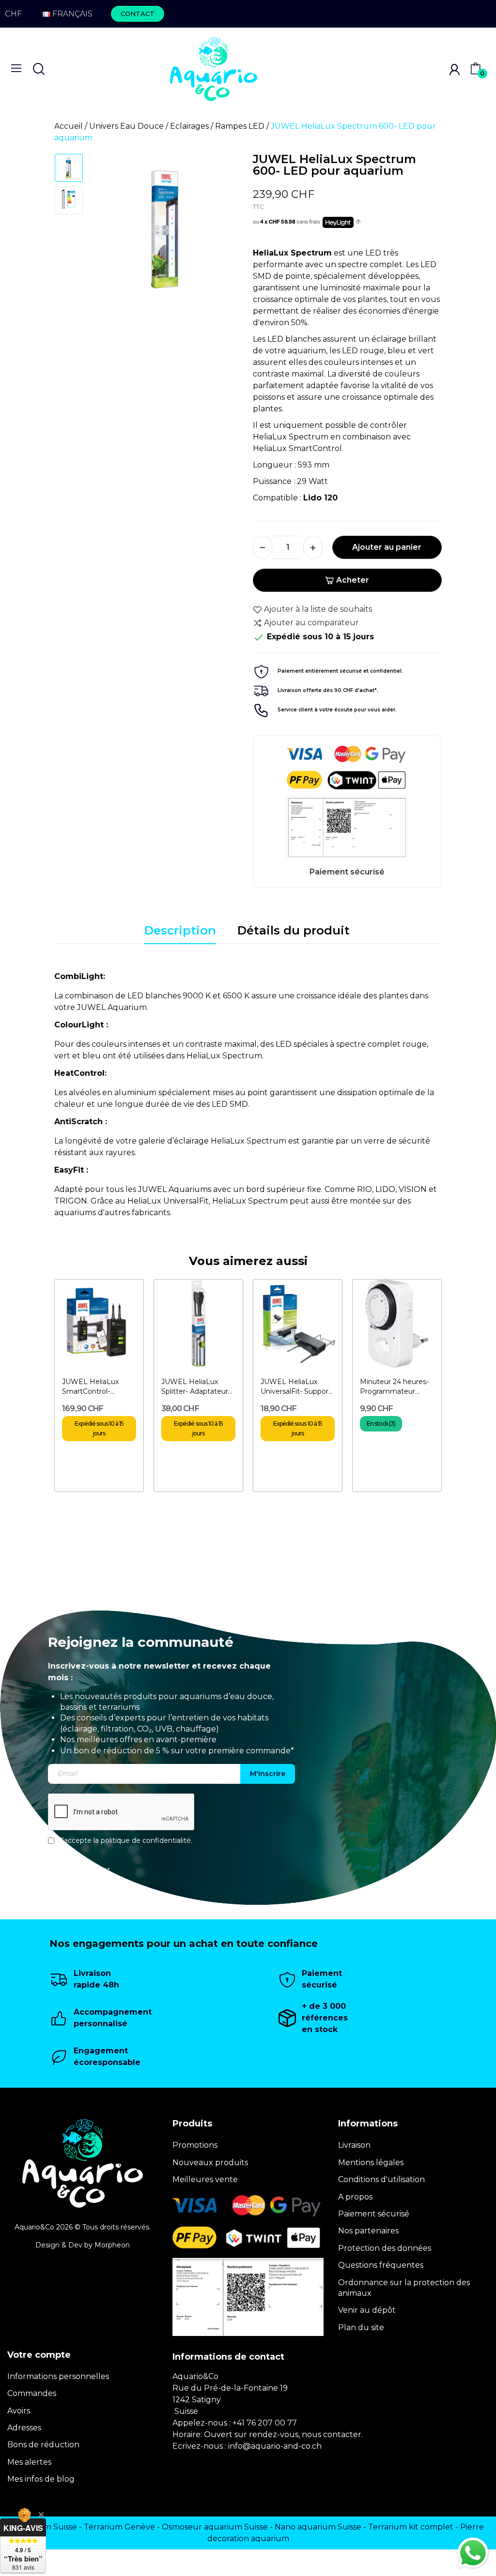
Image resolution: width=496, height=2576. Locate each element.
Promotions (195, 2145)
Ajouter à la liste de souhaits (318, 609)
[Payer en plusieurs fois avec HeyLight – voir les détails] (358, 222)
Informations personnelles (58, 2376)
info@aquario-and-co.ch (275, 2446)
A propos (355, 2197)
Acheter (353, 580)
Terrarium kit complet (411, 2527)
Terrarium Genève (119, 2527)
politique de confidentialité (146, 1840)
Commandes (32, 2393)
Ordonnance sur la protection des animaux (404, 2288)
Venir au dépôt (367, 2310)
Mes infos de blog (41, 2479)
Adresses (24, 2428)
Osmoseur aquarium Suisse (215, 2527)
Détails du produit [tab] (294, 930)
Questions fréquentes (381, 2265)
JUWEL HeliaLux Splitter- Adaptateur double (195, 1387)
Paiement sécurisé (374, 2214)
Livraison (354, 2145)
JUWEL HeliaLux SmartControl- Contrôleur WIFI (90, 1387)
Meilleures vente (205, 2179)
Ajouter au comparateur (311, 623)
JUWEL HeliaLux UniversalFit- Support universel (296, 1387)
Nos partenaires (368, 2231)
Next (223, 233)
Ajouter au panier (387, 547)
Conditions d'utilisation (381, 2179)
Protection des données (385, 2248)
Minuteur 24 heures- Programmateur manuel (394, 1387)
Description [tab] (180, 930)
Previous (110, 233)
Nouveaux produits (210, 2162)
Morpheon (112, 2245)
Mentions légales (371, 2162)
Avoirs (19, 2411)
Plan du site (361, 2327)
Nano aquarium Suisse (318, 2527)
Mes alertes (29, 2462)
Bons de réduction (43, 2445)
